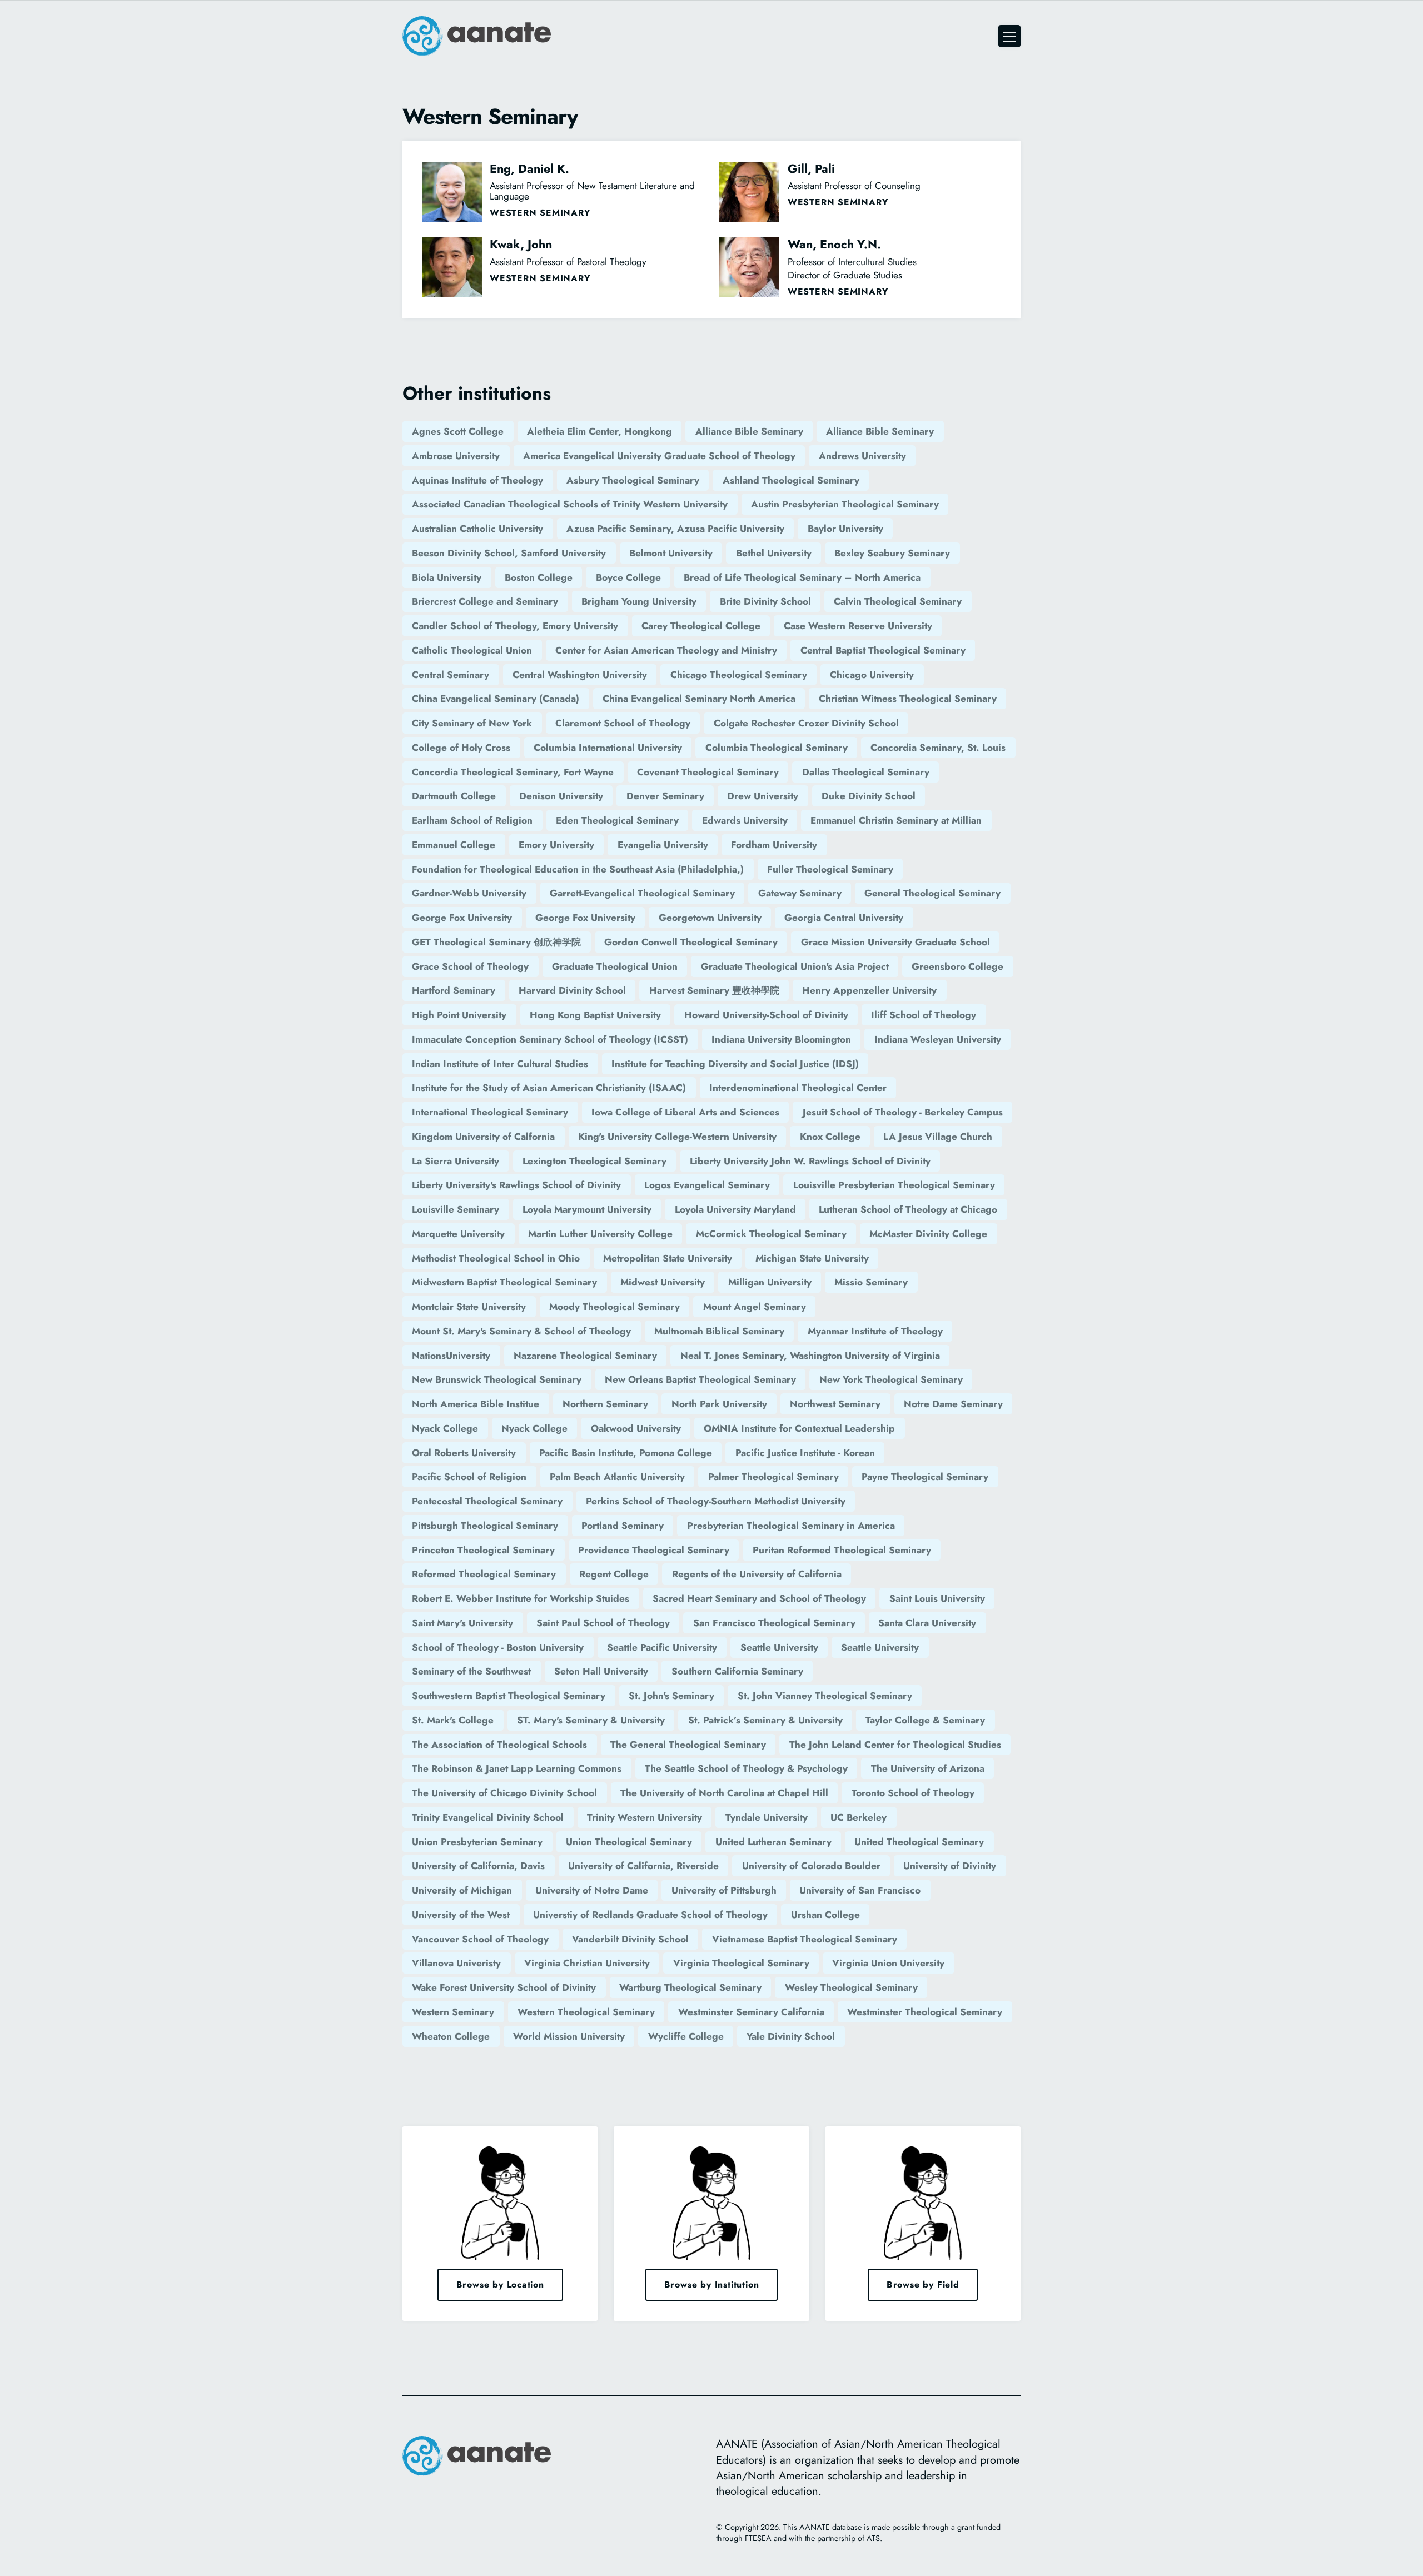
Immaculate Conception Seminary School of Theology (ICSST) (550, 1039)
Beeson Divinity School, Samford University (509, 553)
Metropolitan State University (668, 1258)
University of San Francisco (860, 1890)
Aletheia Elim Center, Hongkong (599, 431)
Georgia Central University (844, 918)
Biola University (447, 577)
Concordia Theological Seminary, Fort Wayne (513, 772)
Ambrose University (456, 456)
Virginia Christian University (587, 1963)
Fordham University (774, 845)
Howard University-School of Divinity (766, 1015)
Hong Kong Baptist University (595, 1015)
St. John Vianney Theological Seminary (825, 1696)
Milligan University (770, 1282)
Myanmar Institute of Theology (875, 1331)
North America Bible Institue (476, 1404)
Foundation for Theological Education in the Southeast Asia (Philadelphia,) (578, 869)
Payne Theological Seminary (925, 1477)
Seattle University (779, 1647)
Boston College (539, 577)
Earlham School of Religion (472, 820)
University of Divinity (950, 1866)
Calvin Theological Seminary (898, 601)
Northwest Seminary (835, 1404)
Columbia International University (608, 748)
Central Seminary (451, 675)
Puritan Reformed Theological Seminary (842, 1550)
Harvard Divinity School (572, 990)
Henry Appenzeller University (869, 990)
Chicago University (872, 675)
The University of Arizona (928, 1768)
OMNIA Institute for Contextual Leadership (799, 1428)
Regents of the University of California (757, 1574)
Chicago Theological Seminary (739, 675)
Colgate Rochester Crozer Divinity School (806, 723)
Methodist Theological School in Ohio (496, 1258)
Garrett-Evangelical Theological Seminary (642, 893)
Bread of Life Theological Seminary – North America (802, 577)
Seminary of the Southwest (471, 1671)
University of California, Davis (478, 1866)
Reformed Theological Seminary (484, 1574)
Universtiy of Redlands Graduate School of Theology (650, 1915)
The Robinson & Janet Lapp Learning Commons (517, 1768)
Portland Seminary (623, 1526)
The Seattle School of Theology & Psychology (746, 1768)
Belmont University (671, 553)
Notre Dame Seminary (953, 1404)
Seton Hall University (601, 1671)
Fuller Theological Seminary (830, 869)
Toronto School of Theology (913, 1793)
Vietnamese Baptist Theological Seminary (805, 1939)
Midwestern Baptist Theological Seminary (504, 1282)
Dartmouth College (454, 796)
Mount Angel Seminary (755, 1307)
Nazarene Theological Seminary (585, 1356)
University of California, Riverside (643, 1866)
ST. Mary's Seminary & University (591, 1720)
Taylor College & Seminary (925, 1720)
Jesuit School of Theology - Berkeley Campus (903, 1112)
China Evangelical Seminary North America (699, 699)
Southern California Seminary (737, 1671)
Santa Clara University (927, 1623)
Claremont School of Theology (623, 723)
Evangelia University (663, 845)
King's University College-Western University (677, 1137)
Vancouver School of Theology (480, 1939)
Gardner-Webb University (469, 893)
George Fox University (462, 918)
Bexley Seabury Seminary (892, 553)
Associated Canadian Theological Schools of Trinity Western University (570, 504)
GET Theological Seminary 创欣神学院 (496, 942)
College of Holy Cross (461, 748)
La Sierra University (456, 1161)
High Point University (459, 1015)
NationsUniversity (451, 1356)
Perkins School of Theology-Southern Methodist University (716, 1501)
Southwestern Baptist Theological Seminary (509, 1696)
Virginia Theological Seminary (741, 1963)
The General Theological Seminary (688, 1745)
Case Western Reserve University (858, 626)
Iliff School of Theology (924, 1015)
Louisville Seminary (456, 1209)
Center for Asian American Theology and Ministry (666, 650)
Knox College (830, 1137)
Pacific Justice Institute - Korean (805, 1453)
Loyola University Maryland (735, 1209)
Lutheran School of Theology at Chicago (908, 1209)
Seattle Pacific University (662, 1647)
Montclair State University (469, 1307)
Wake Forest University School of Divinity (504, 1987)
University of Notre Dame (592, 1890)
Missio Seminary (871, 1282)
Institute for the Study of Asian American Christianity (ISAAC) (549, 1088)
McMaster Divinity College (928, 1234)
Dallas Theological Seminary (866, 772)
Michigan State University (812, 1258)
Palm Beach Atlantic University (617, 1477)
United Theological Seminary (919, 1842)
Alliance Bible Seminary (749, 431)
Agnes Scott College (458, 431)
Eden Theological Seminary (617, 820)
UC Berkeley (859, 1817)
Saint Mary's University (462, 1623)
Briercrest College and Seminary (485, 601)
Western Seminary (453, 2012)
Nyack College (445, 1428)
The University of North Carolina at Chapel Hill (724, 1793)
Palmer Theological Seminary (773, 1477)
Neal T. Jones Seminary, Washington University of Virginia (810, 1356)
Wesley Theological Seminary (851, 1987)
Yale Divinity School (791, 2036)
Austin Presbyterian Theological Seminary (845, 504)
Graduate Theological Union (615, 966)
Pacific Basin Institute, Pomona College (626, 1453)
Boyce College (628, 577)
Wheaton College (451, 2036)
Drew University (763, 796)
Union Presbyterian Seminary (477, 1842)
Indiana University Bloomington (781, 1039)
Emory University (556, 845)
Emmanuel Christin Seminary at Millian (896, 820)
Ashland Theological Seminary (791, 480)
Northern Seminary (605, 1404)
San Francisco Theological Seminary (774, 1623)
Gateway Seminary (800, 893)
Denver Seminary (665, 796)
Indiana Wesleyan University (938, 1039)
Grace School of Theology (470, 966)
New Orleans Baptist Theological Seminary (700, 1379)
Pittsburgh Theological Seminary (485, 1526)
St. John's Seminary (671, 1696)
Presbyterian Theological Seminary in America (791, 1526)
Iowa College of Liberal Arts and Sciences (685, 1112)
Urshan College (825, 1915)
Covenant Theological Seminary (708, 772)
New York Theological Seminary (891, 1379)
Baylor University (845, 529)
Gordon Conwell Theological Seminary (691, 942)
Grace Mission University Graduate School (895, 942)
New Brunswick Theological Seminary (497, 1379)
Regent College (614, 1574)
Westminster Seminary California (751, 2012)
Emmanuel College (454, 845)
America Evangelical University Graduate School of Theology (659, 456)
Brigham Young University (639, 601)
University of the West (461, 1915)
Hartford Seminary (454, 990)
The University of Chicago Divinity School (504, 1793)
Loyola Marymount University (587, 1209)
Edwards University (745, 820)
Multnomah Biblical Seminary (719, 1331)
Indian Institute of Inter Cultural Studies (500, 1064)
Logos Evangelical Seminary (707, 1185)
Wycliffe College (686, 2036)
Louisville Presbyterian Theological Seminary (894, 1185)
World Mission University (569, 2036)
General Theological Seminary (932, 893)
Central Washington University (580, 675)
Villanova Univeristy (456, 1963)
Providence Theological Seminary (654, 1550)
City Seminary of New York (472, 723)
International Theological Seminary (490, 1112)
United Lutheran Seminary (773, 1842)
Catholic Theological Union (472, 650)
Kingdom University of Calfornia (483, 1137)
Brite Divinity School (765, 601)
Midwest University (663, 1282)
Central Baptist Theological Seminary (883, 650)
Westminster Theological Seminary (925, 2012)
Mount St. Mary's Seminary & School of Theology (521, 1331)
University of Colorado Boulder (811, 1866)
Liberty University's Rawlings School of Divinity (516, 1185)
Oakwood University (636, 1428)
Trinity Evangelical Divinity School (488, 1817)
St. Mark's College (453, 1720)
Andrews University (862, 456)
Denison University (561, 796)
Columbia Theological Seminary (777, 748)
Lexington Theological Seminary (594, 1161)
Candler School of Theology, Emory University (515, 626)
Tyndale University (767, 1817)
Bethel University (774, 553)
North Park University (719, 1404)
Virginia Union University (888, 1963)
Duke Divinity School (869, 796)
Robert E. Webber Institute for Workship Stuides (521, 1598)
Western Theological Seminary (586, 2012)
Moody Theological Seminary (615, 1307)
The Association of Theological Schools (499, 1745)
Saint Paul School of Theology (603, 1623)
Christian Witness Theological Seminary (908, 699)
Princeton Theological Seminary (483, 1550)
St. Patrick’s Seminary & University (765, 1720)
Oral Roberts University (464, 1453)
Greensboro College (957, 966)
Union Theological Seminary (629, 1842)
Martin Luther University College (600, 1234)
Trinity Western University (645, 1817)
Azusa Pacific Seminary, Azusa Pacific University (675, 529)
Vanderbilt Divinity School (630, 1939)
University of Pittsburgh (724, 1890)
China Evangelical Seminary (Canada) (496, 699)
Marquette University (458, 1234)
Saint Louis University (937, 1598)
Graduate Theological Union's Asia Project (795, 966)
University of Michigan (462, 1890)
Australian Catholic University (477, 529)
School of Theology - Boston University (498, 1647)
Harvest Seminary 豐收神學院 (714, 990)
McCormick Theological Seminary (771, 1234)
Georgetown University (710, 918)
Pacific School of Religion (469, 1477)
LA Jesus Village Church (938, 1137)
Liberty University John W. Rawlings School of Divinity (810, 1161)
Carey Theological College (701, 626)
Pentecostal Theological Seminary (487, 1501)
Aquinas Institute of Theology (477, 480)
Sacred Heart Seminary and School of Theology (759, 1598)
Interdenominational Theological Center (798, 1088)
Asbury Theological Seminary (633, 480)
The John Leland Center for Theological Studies (895, 1745)
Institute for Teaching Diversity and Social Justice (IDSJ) (735, 1064)
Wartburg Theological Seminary (690, 1987)
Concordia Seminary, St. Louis (938, 748)
